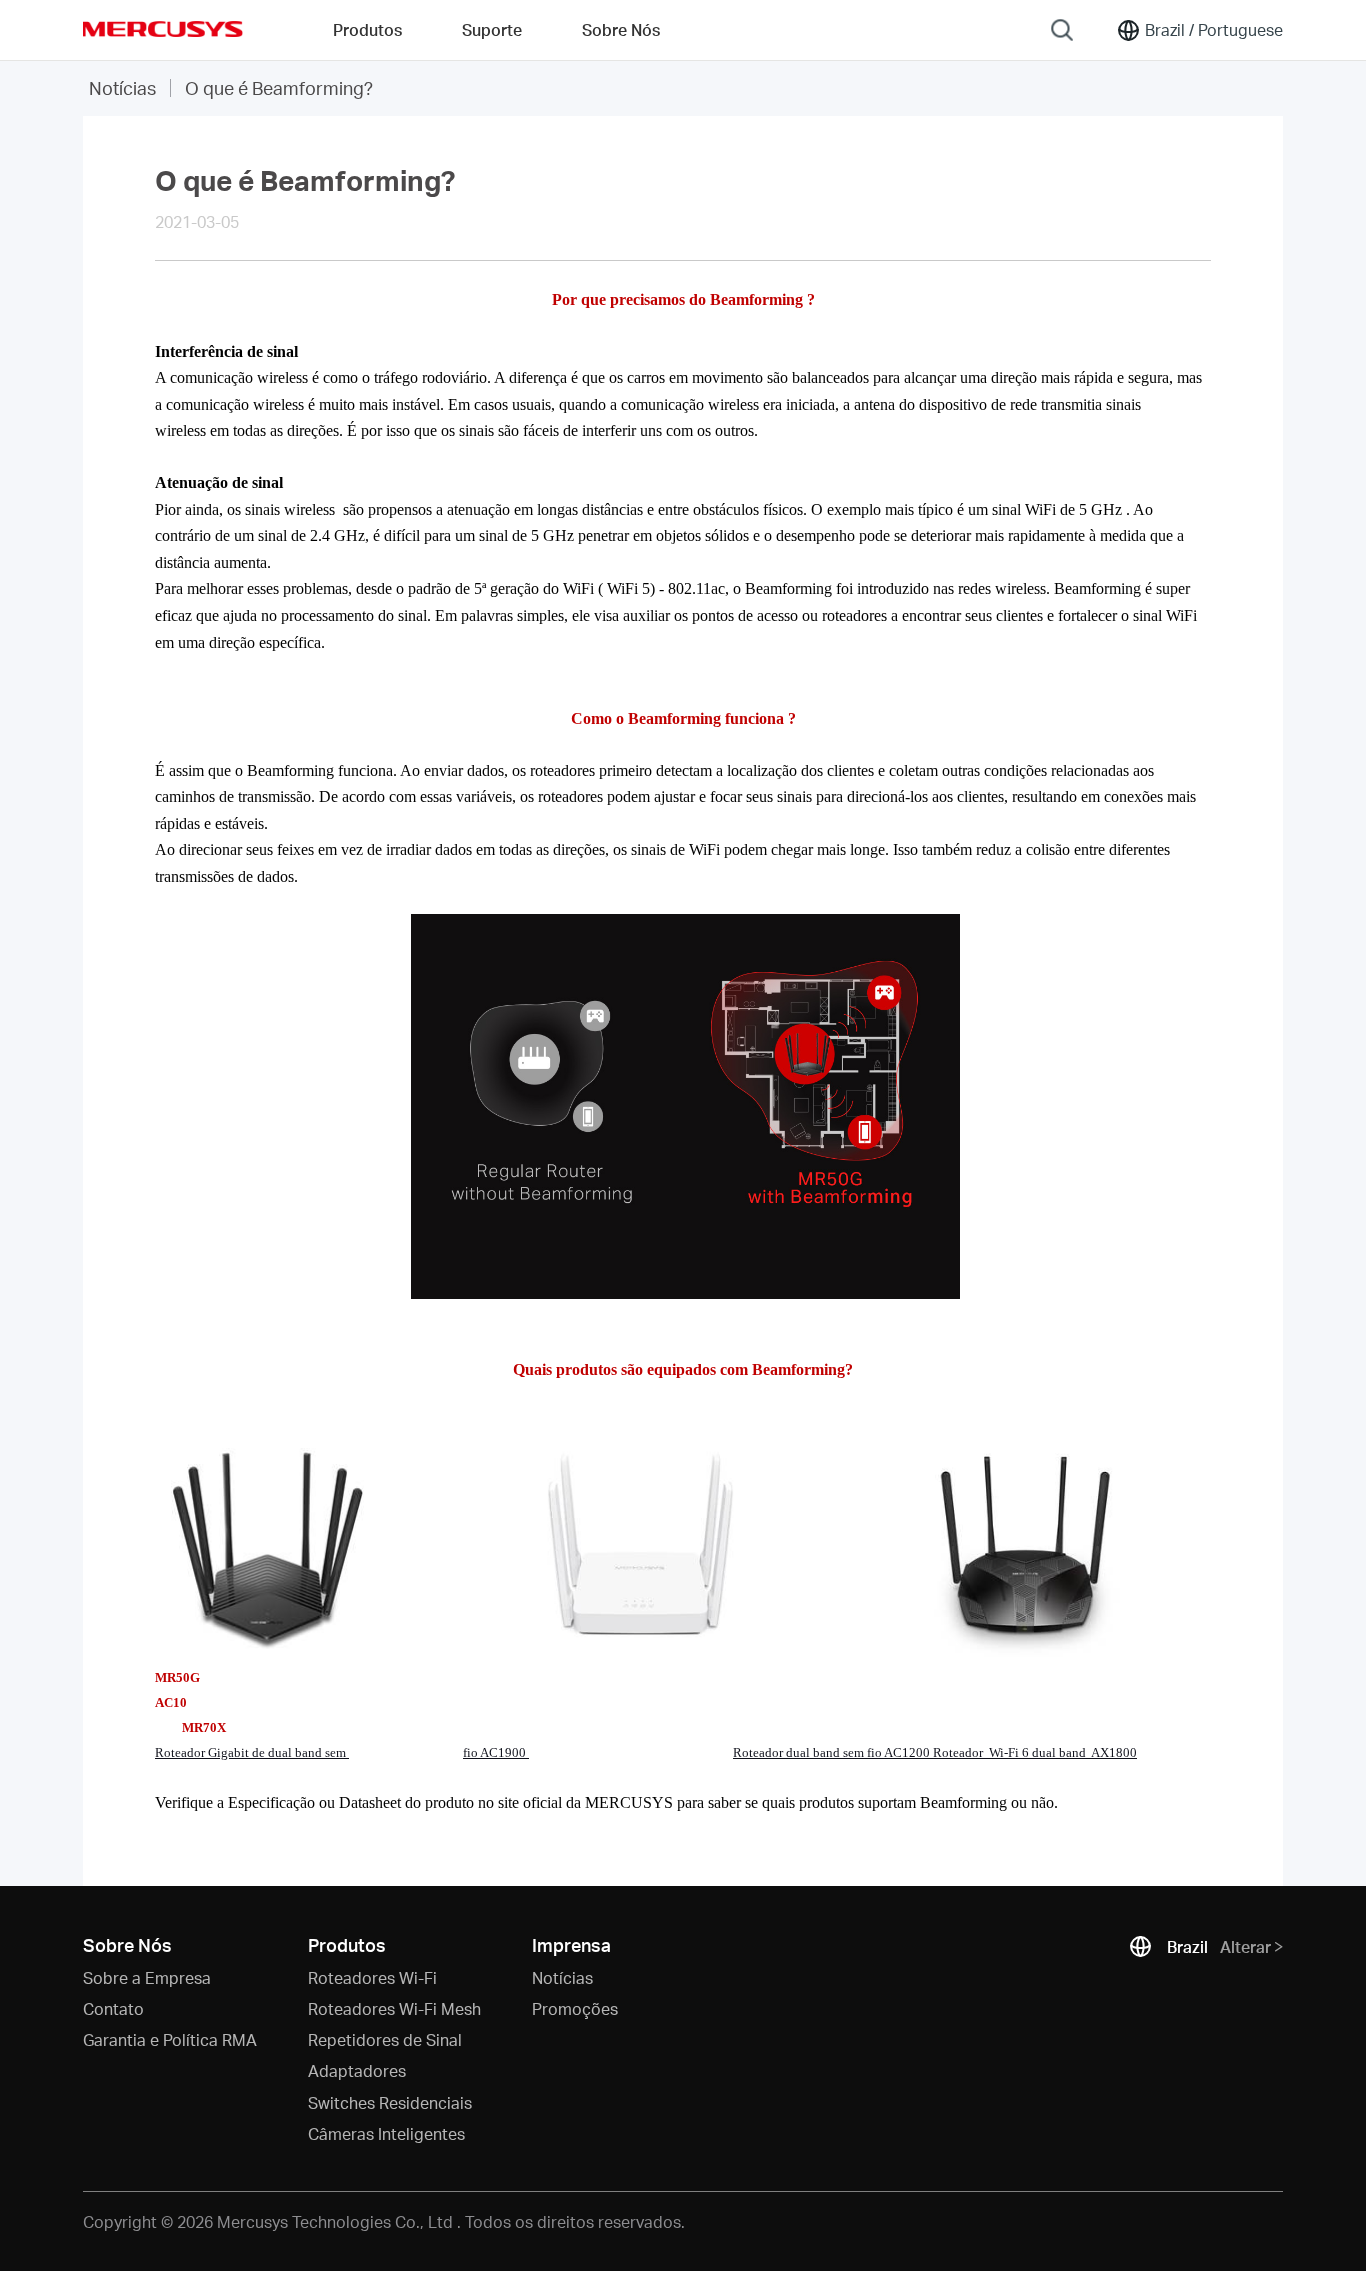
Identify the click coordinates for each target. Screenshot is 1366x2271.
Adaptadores (357, 2070)
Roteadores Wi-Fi (372, 1977)
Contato (113, 2008)
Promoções (575, 2008)
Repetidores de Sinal (385, 2039)
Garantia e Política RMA (170, 2039)
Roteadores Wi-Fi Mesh (394, 2008)
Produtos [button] (367, 29)
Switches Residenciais (390, 2102)
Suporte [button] (492, 29)
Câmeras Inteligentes (386, 2133)
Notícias (122, 87)
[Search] (1062, 30)
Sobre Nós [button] (621, 29)
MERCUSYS (163, 29)
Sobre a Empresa (147, 1977)
